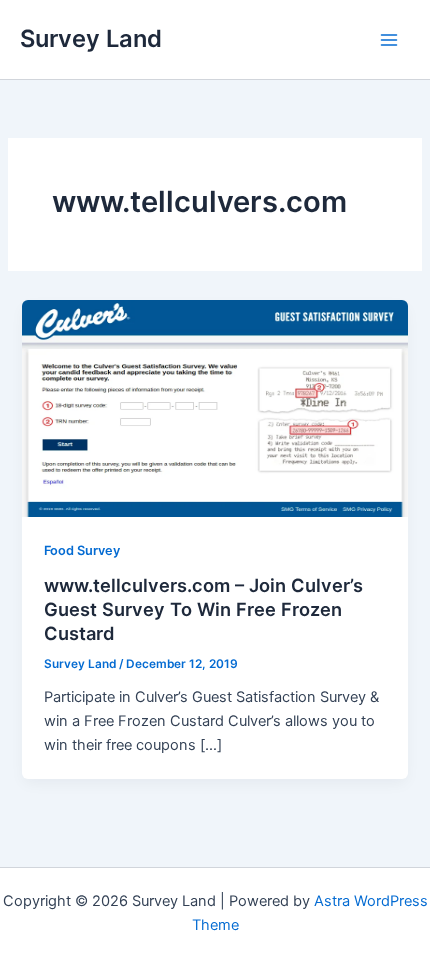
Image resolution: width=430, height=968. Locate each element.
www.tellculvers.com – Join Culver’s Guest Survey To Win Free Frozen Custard (203, 608)
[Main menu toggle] (389, 40)
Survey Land (91, 38)
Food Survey (82, 550)
